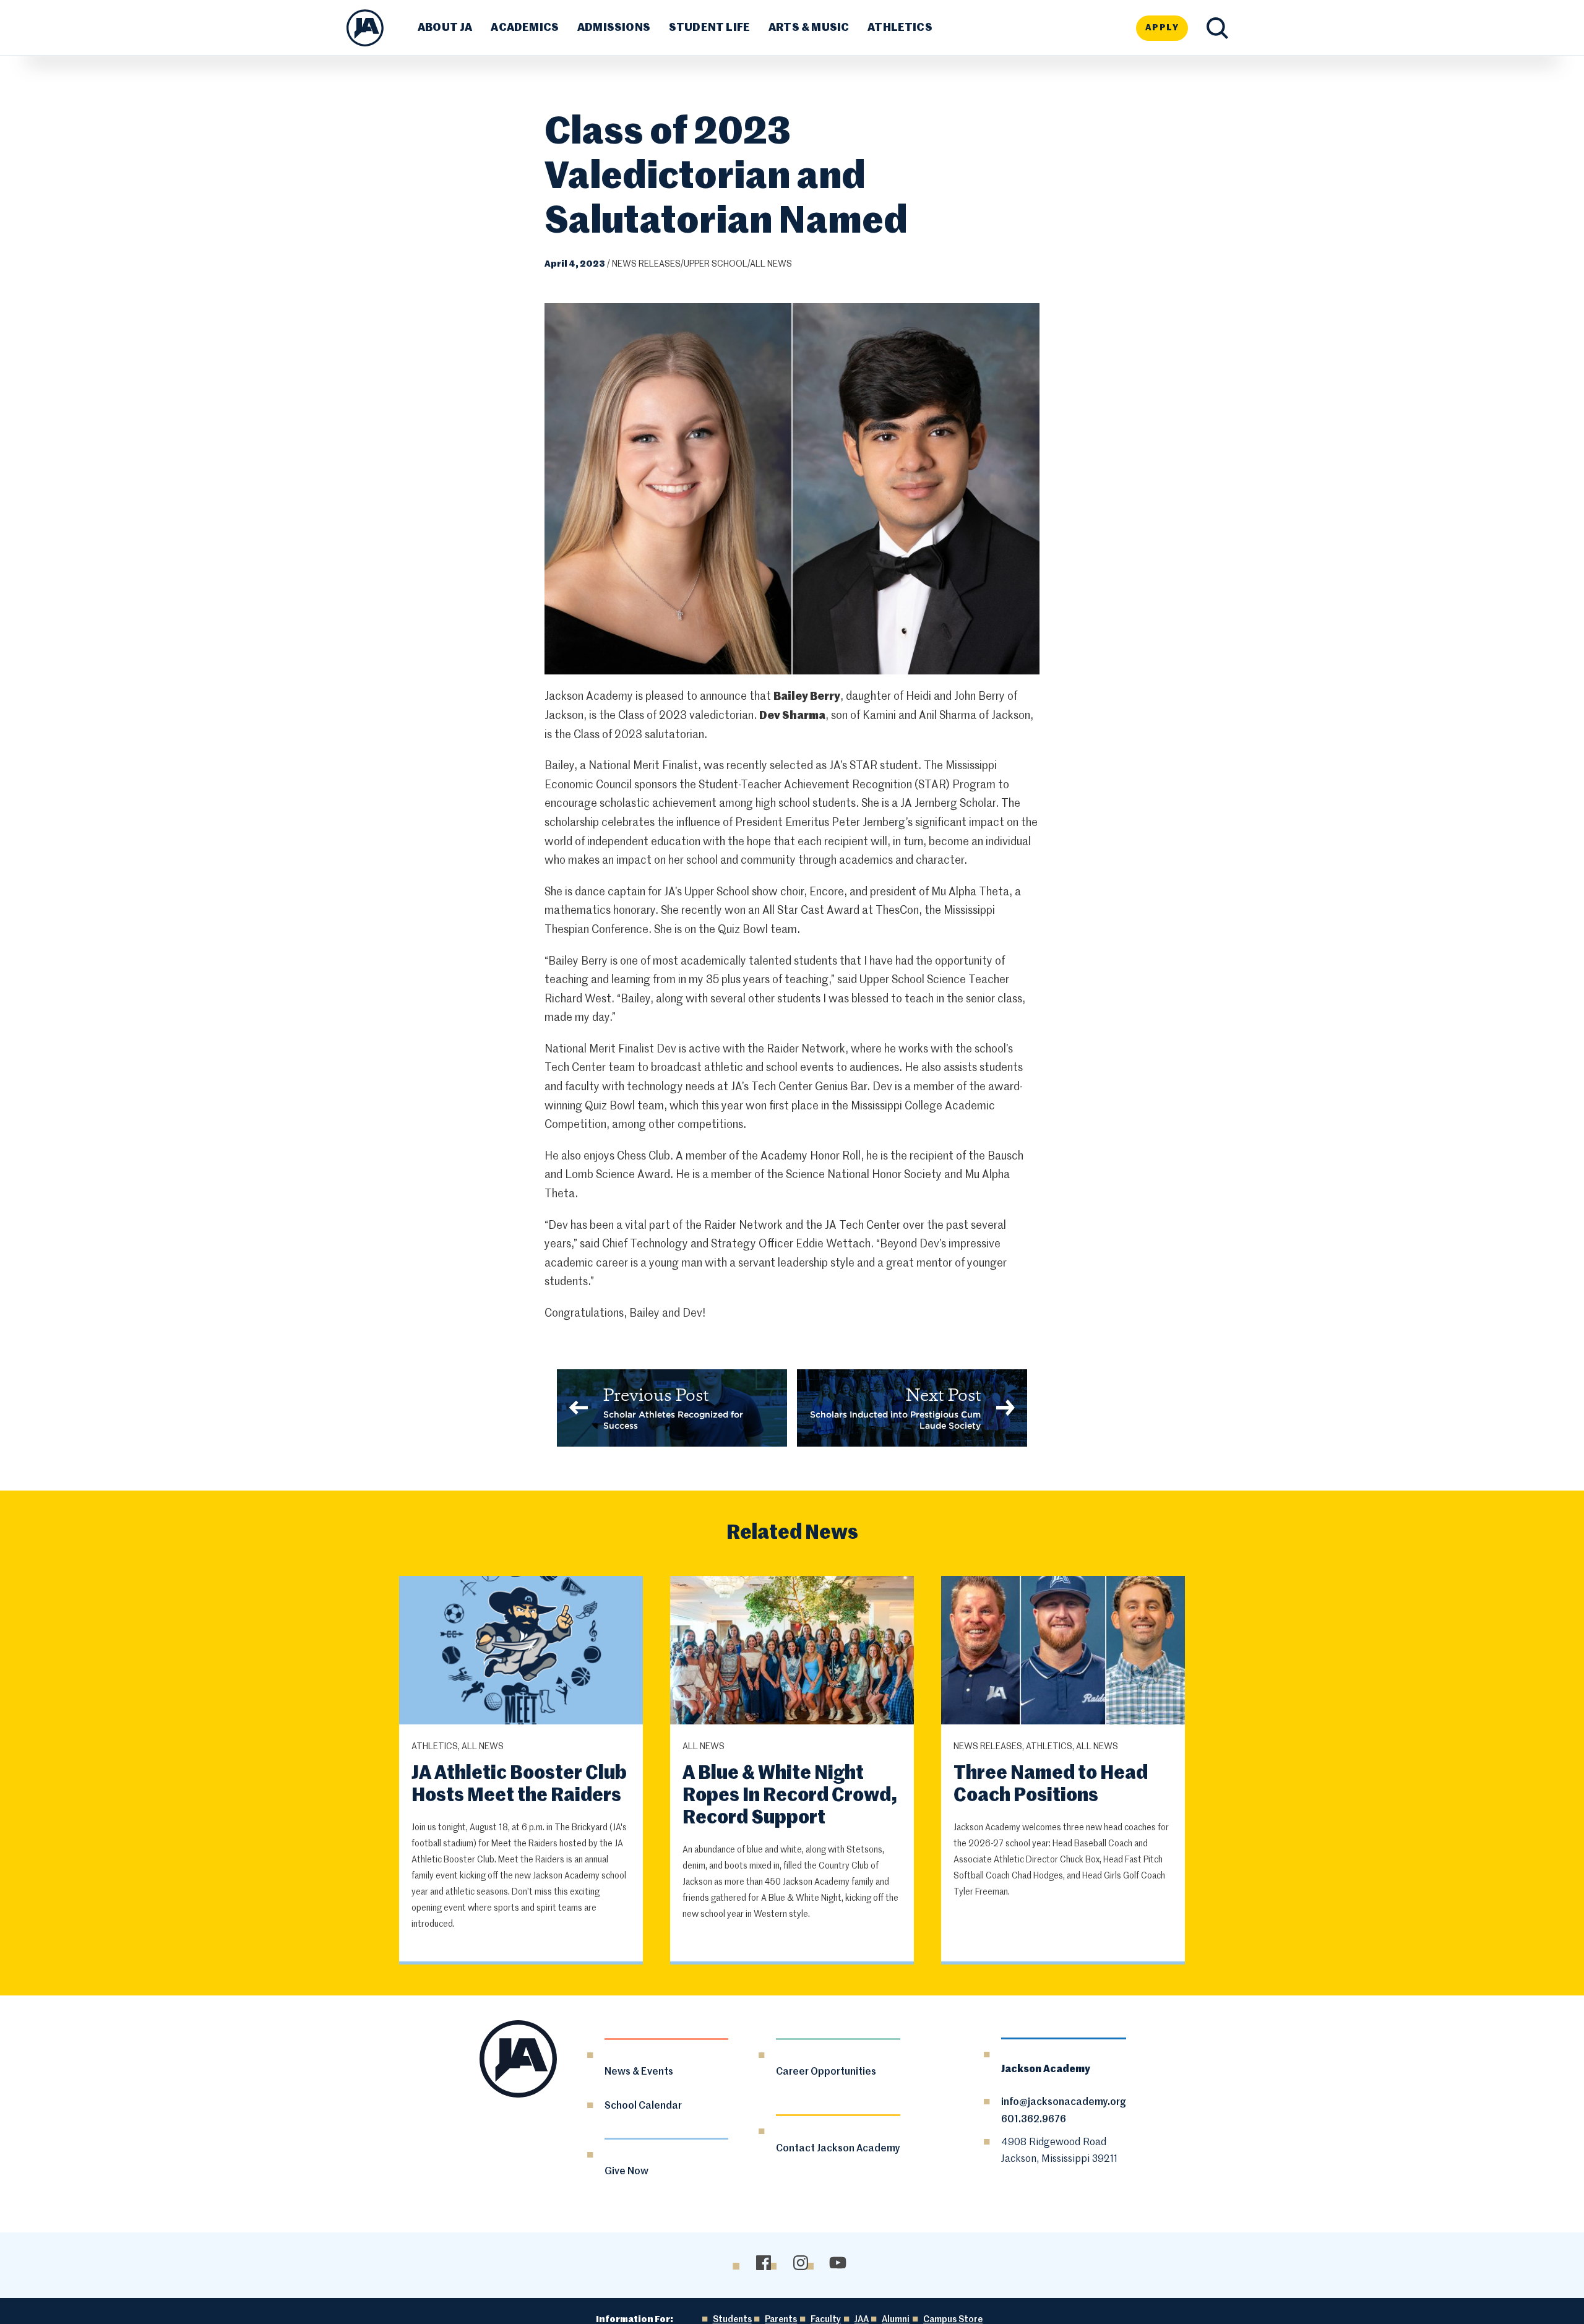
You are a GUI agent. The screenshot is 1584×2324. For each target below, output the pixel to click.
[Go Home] (365, 28)
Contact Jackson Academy (838, 2149)
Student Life (709, 28)
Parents (781, 2320)
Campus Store (953, 2320)
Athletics (900, 28)
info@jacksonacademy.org (1064, 2102)
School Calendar (643, 2106)
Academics (525, 28)
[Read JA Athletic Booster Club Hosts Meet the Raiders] (521, 1652)
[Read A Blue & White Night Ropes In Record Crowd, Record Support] (792, 1652)
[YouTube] (837, 2263)
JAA (862, 2320)
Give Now (626, 2172)
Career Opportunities (826, 2072)
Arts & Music (809, 28)
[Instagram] (800, 2263)
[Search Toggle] (1217, 28)
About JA (445, 28)
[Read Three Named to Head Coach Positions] (1063, 1652)
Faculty (826, 2320)
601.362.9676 (1034, 2120)
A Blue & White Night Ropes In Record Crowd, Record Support (790, 1796)
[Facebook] (763, 2263)
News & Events (639, 2072)
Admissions (614, 28)
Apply (1162, 28)
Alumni (896, 2320)
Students (732, 2320)
